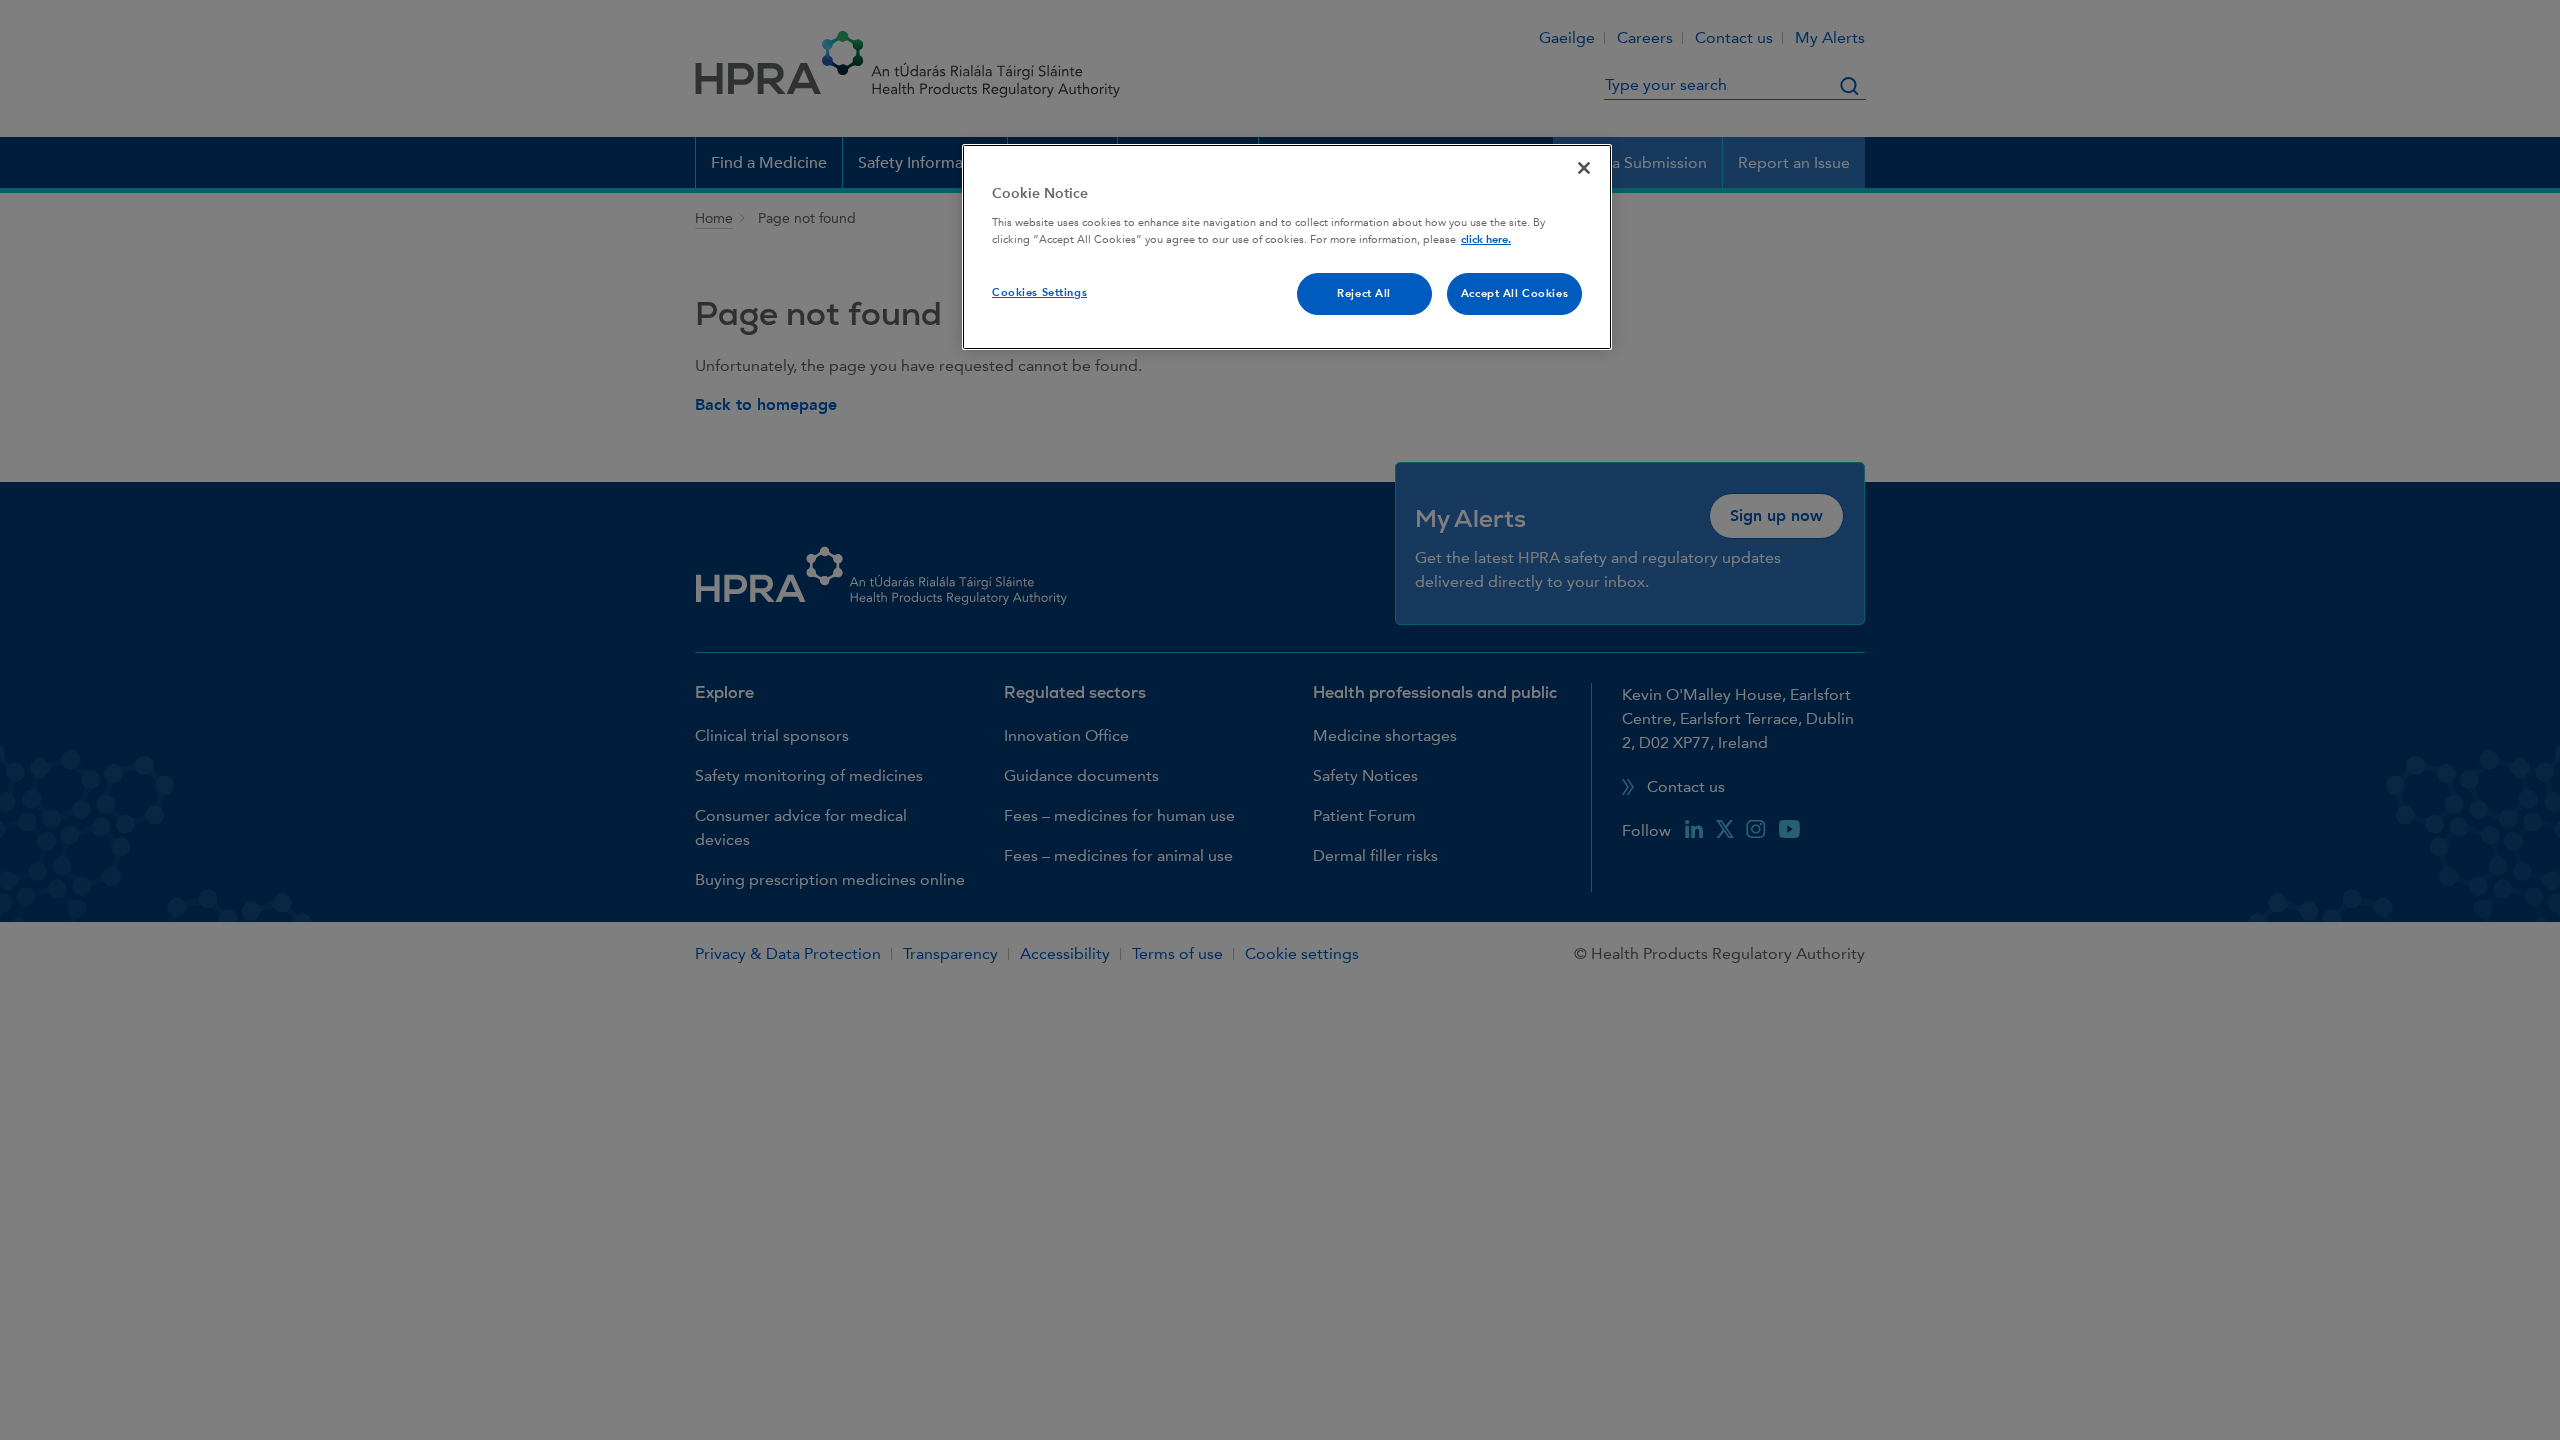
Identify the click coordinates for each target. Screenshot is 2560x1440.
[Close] (1584, 168)
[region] (1287, 247)
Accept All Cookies (1514, 293)
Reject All (1364, 293)
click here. (1486, 239)
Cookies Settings (1039, 292)
